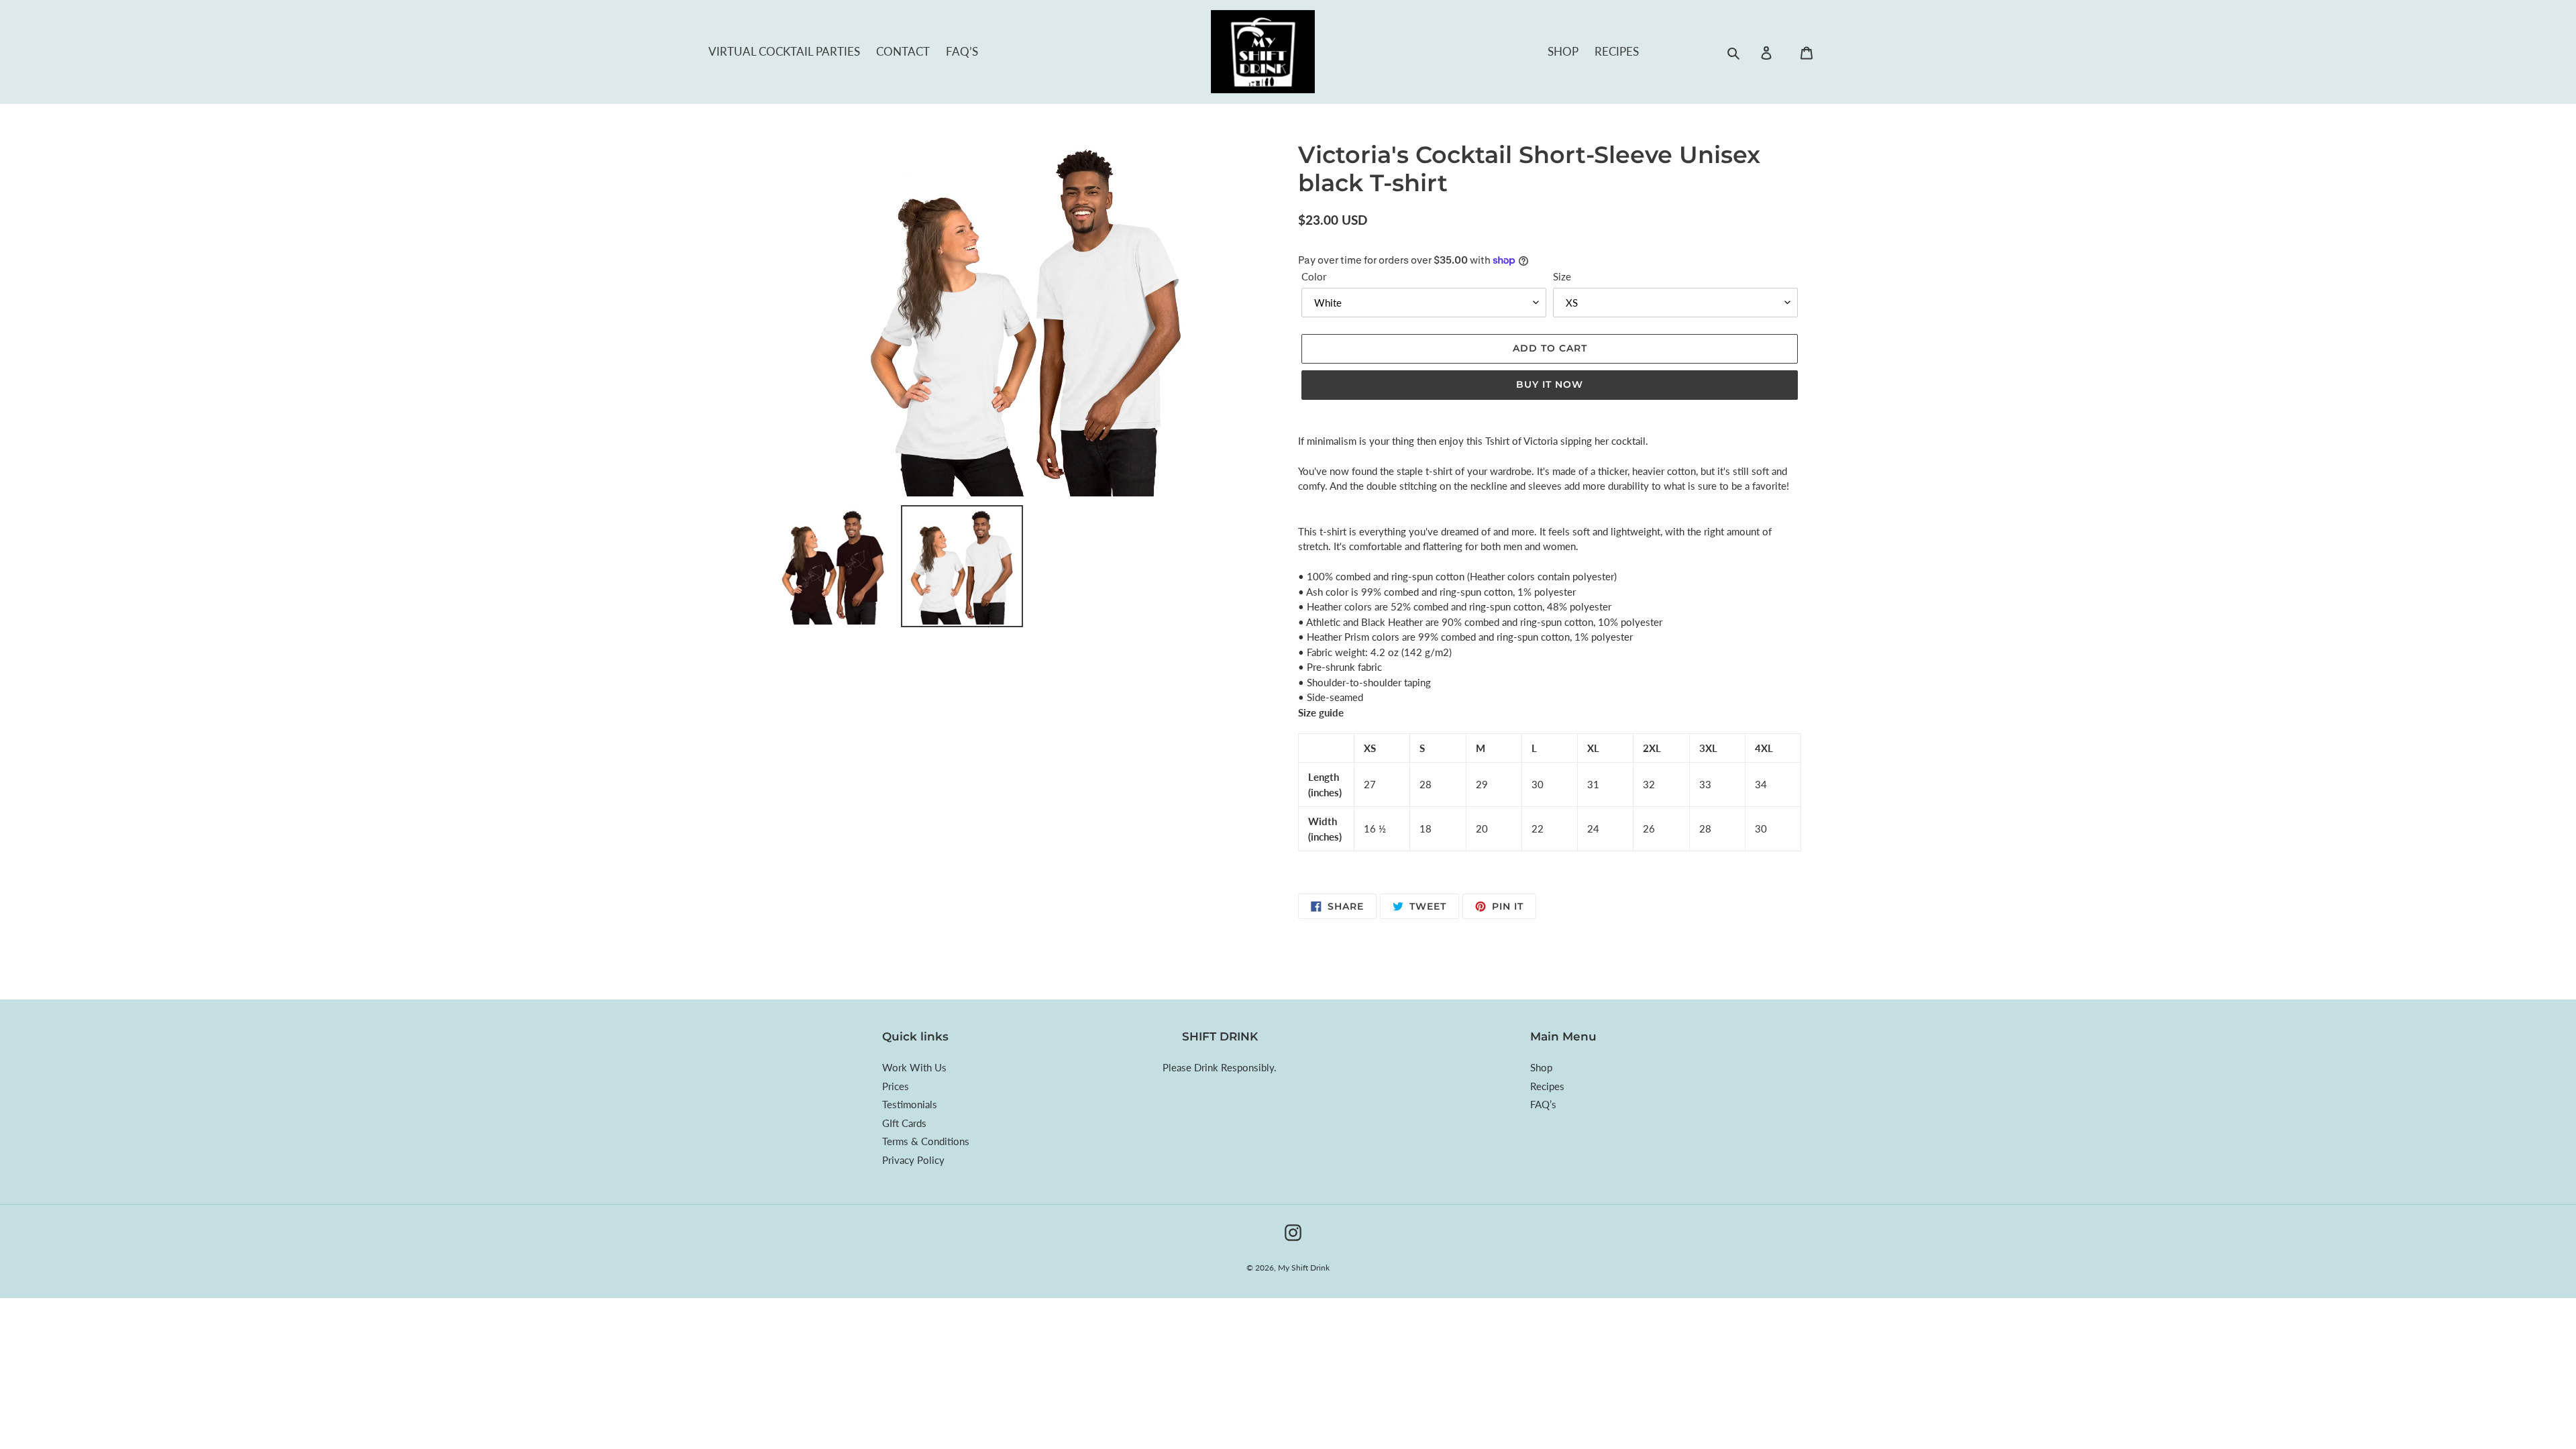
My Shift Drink (1304, 1268)
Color (1314, 276)
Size (1562, 276)
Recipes (1617, 51)
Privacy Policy (913, 1160)
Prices (896, 1086)
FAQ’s (962, 51)
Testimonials (910, 1104)
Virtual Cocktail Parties (784, 51)
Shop (1563, 51)
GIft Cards (904, 1123)
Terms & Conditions (926, 1141)
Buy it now (1550, 384)
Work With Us (914, 1067)
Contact (903, 51)
